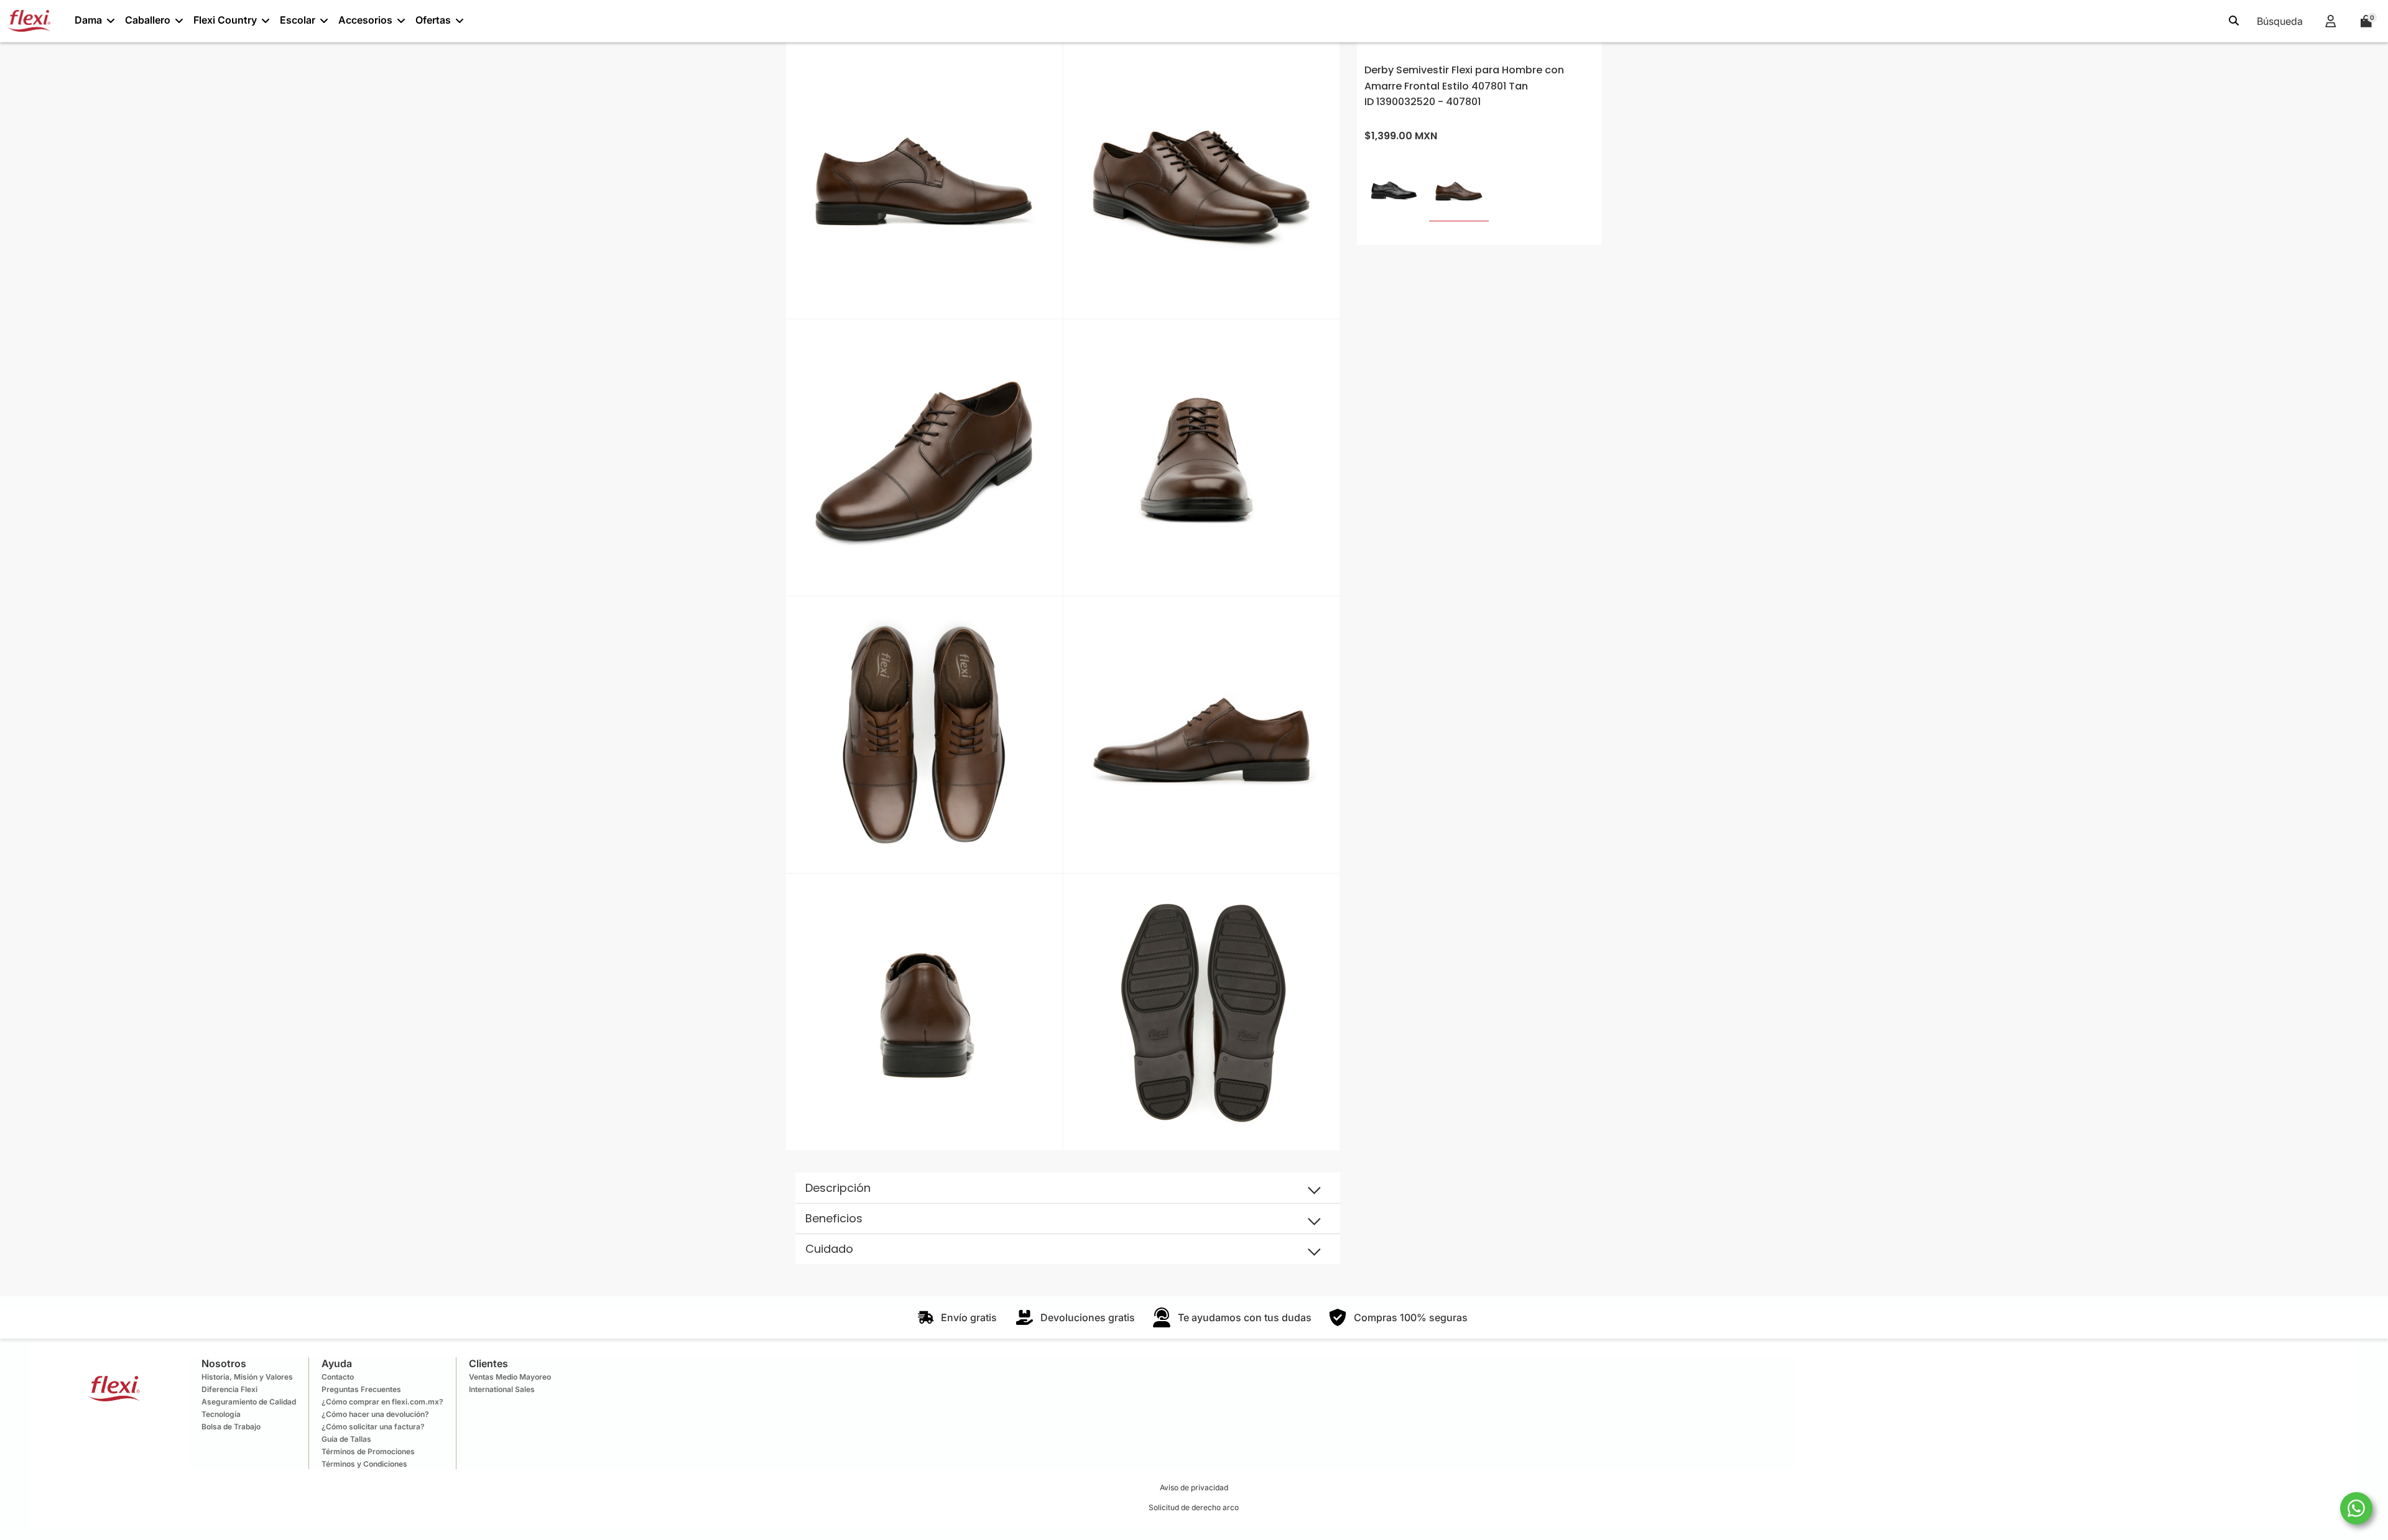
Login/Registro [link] (2330, 21)
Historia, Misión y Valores (247, 1377)
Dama (88, 20)
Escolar (298, 20)
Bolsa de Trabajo (231, 1427)
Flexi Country (225, 20)
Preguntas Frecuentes (361, 1389)
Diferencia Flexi (229, 1389)
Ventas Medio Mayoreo (510, 1377)
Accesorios (365, 20)
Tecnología (221, 1414)
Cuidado (829, 1249)
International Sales (502, 1389)
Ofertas (433, 20)
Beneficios (834, 1218)
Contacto (338, 1377)
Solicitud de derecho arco (1194, 1507)
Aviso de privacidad (1194, 1487)
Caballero (148, 20)
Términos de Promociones (368, 1451)
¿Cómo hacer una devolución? (375, 1414)
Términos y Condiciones (364, 1464)
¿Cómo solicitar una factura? (373, 1427)
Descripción (838, 1188)
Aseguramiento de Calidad (249, 1402)
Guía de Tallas (346, 1439)
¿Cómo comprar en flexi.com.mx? (382, 1402)
